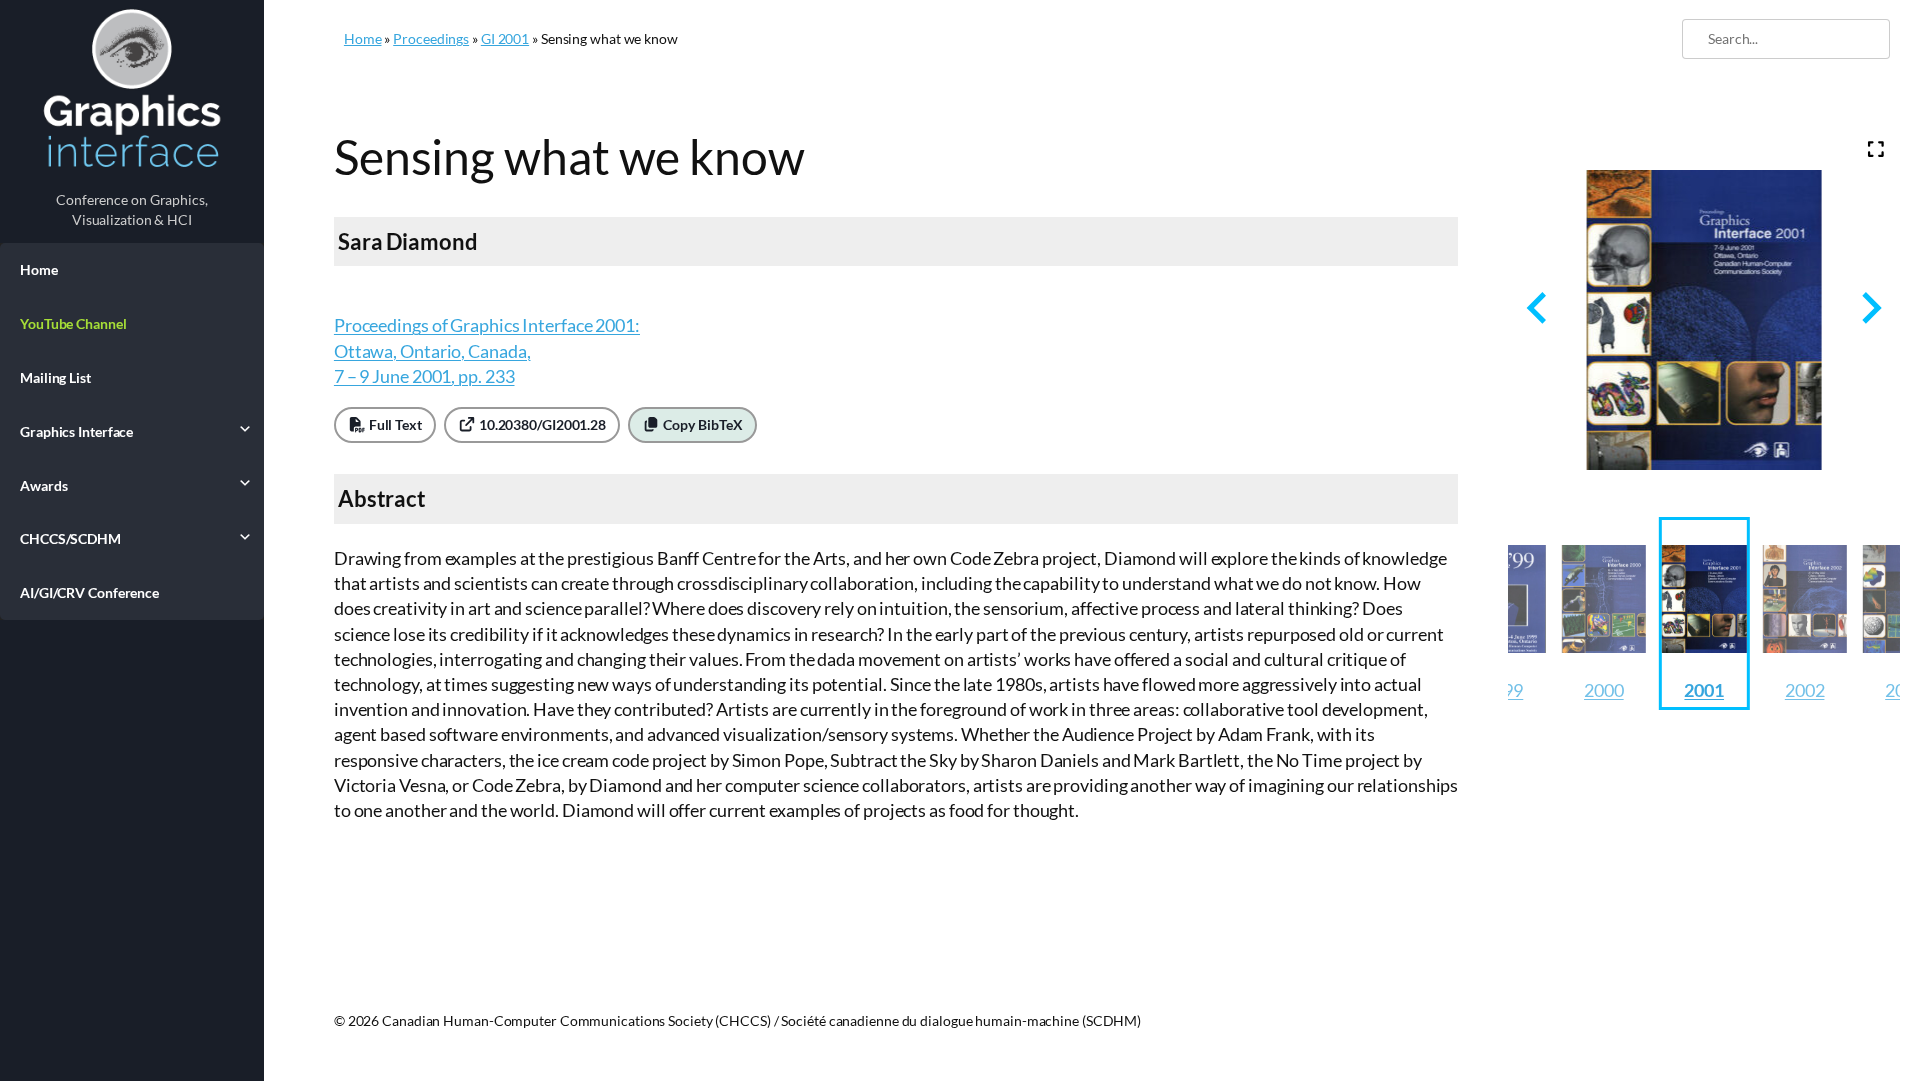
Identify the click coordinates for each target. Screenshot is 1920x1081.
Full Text (394, 424)
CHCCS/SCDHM (70, 538)
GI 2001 (505, 38)
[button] (1604, 613)
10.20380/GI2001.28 (541, 424)
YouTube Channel (73, 323)
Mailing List (55, 377)
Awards (43, 485)
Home (39, 269)
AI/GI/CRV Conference (89, 592)
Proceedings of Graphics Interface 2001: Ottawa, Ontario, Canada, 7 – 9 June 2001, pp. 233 (487, 350)
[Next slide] (1869, 307)
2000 (1604, 690)
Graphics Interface (76, 431)
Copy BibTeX (701, 424)
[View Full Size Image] (1876, 149)
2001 (1704, 690)
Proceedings (431, 38)
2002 (1805, 690)
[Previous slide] (1538, 307)
